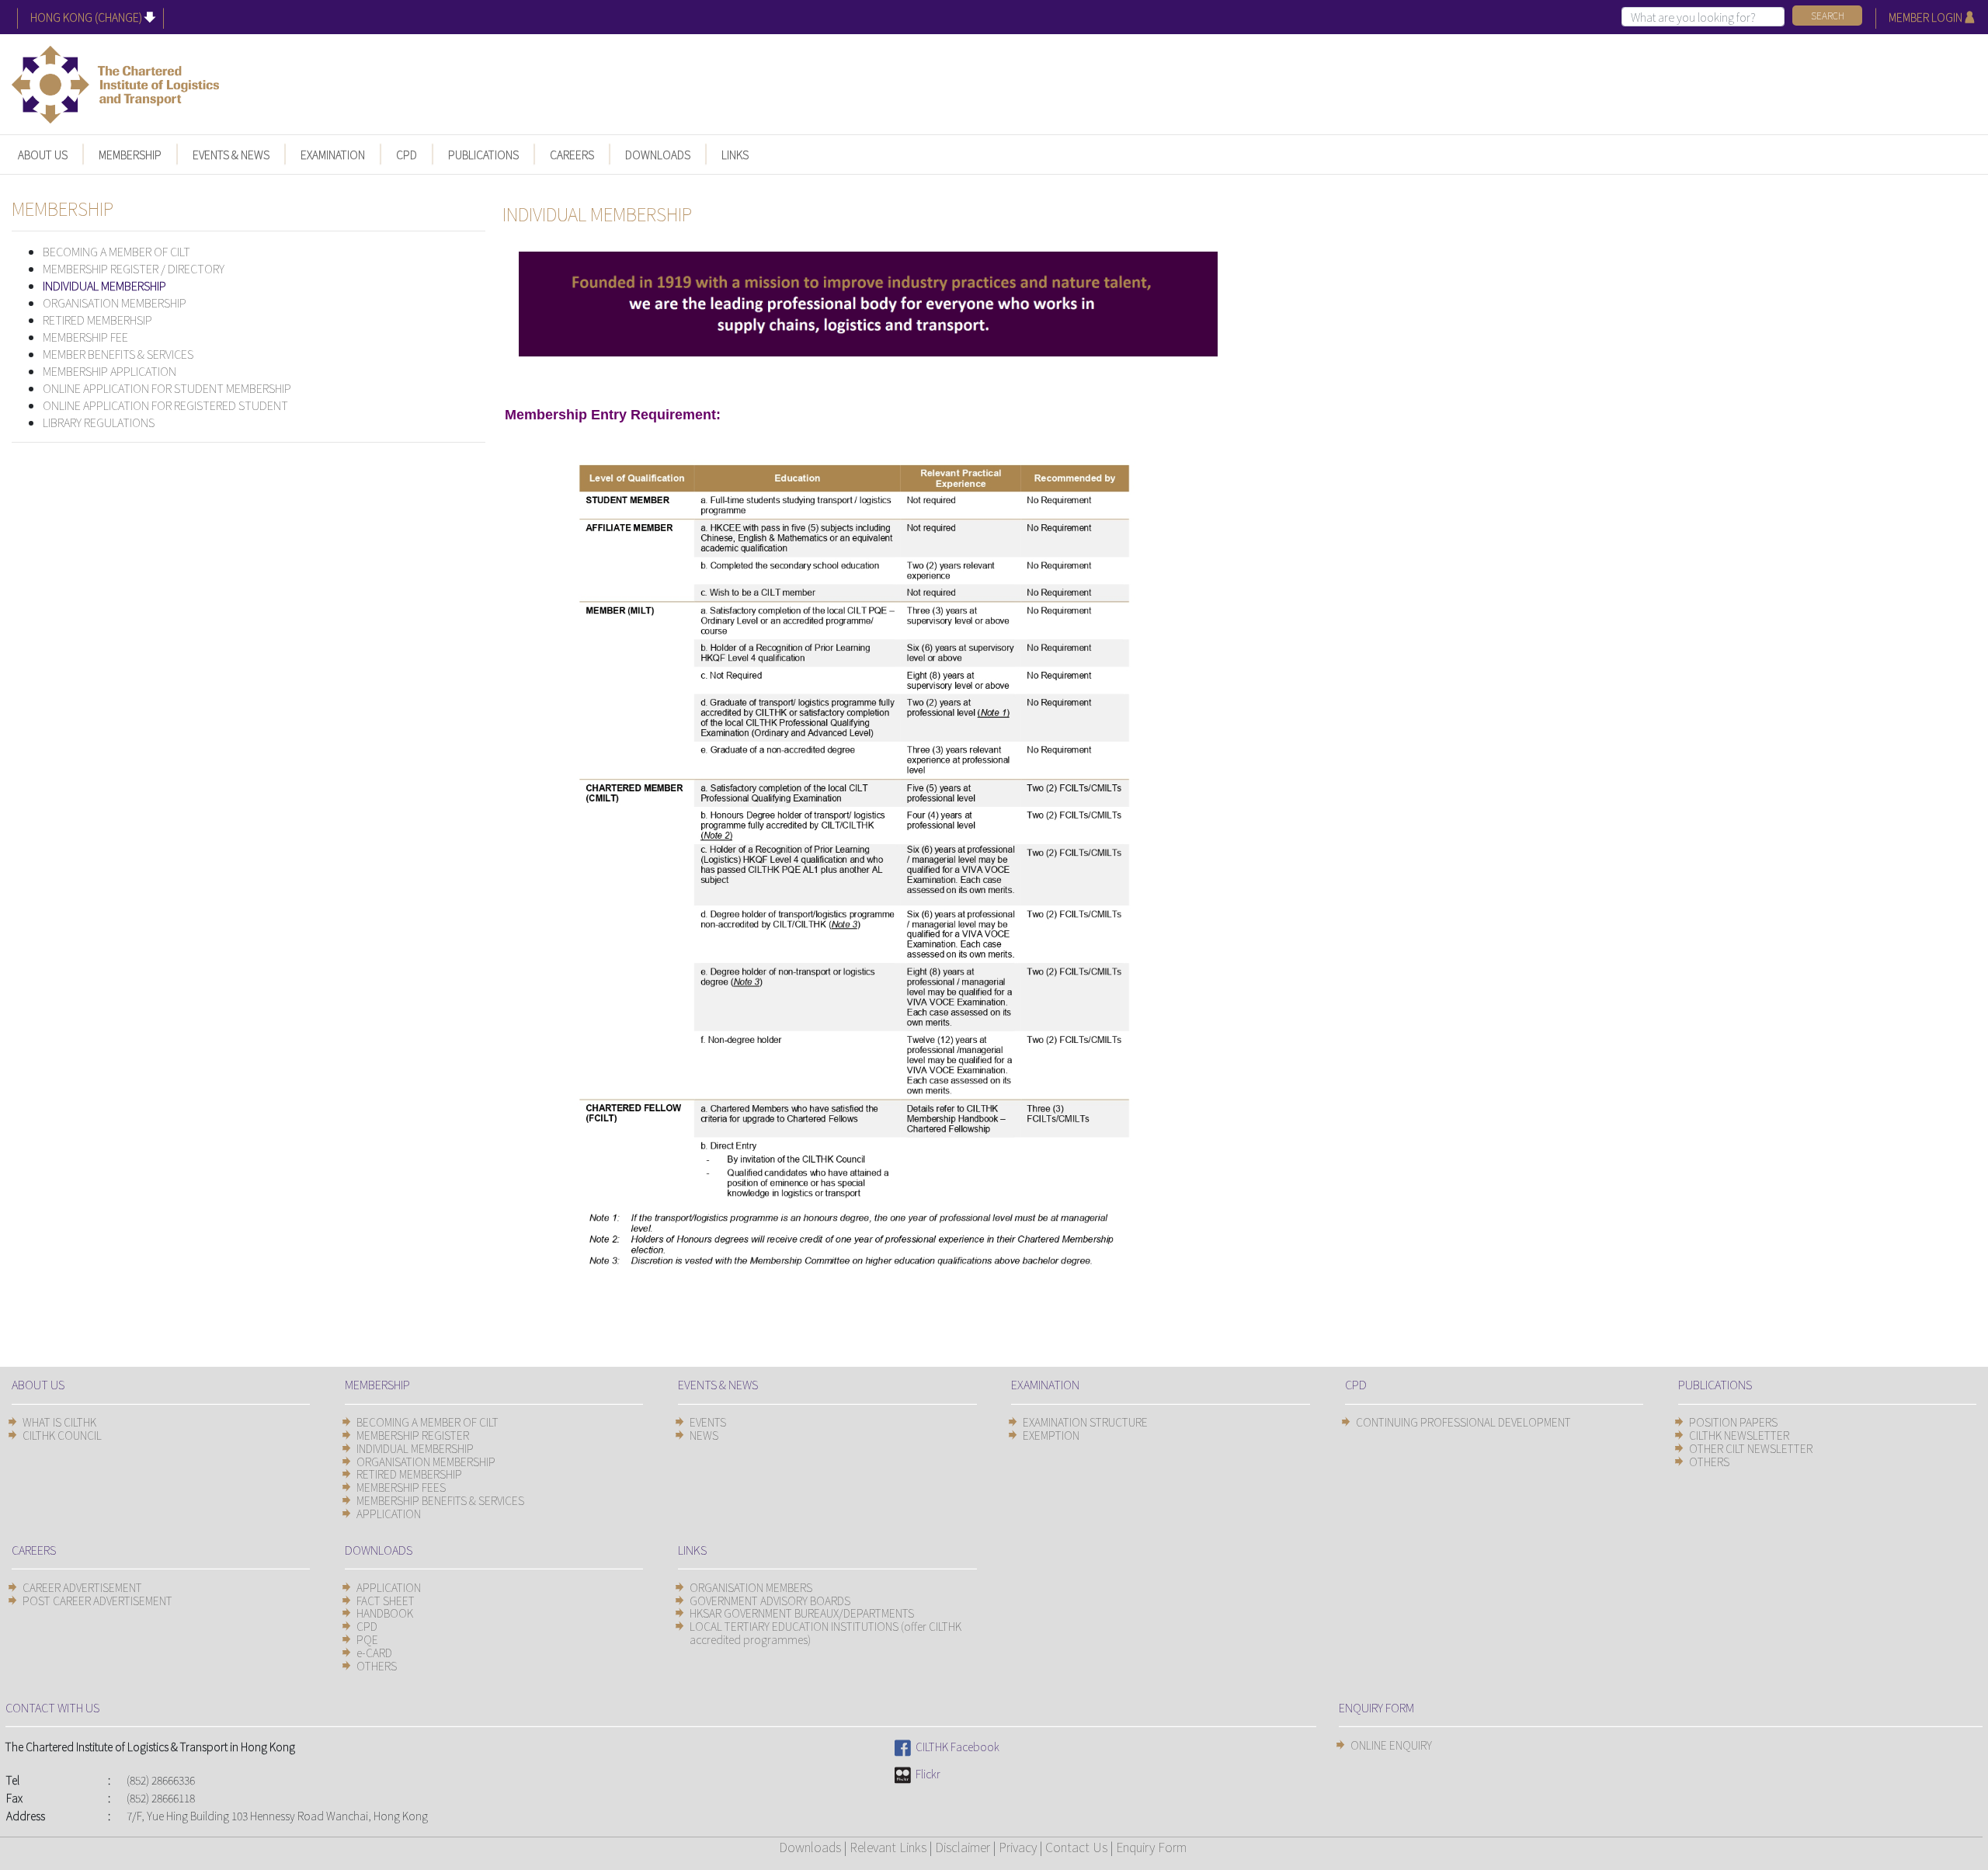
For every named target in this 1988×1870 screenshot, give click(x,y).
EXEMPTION (1051, 1435)
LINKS (735, 155)
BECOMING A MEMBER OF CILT (116, 251)
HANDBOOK (385, 1613)
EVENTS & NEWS (231, 155)
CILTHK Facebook (955, 1747)
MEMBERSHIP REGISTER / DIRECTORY (134, 268)
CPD (407, 155)
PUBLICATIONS (483, 155)
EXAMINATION (333, 155)
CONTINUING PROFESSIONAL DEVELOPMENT (1463, 1422)
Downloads (810, 1847)
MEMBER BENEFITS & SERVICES (118, 354)
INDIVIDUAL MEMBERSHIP (104, 285)
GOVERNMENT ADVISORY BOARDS (770, 1601)
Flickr (926, 1774)
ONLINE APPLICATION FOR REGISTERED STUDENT (165, 405)
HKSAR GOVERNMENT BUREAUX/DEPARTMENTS (802, 1613)
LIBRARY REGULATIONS (99, 422)
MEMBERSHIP (130, 155)
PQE (367, 1639)
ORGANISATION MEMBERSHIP (115, 302)
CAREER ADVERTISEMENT (82, 1587)
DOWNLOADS (658, 155)
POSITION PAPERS (1733, 1422)
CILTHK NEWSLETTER (1739, 1435)
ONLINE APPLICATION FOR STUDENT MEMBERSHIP (167, 388)
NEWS (704, 1435)
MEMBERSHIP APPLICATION (109, 371)
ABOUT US (43, 155)
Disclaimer (963, 1847)
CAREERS (572, 155)
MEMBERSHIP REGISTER (413, 1435)
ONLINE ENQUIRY (1391, 1745)
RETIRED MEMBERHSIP (97, 320)
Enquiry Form (1151, 1847)
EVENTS (708, 1422)
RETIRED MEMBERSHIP (409, 1474)
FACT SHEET (386, 1601)
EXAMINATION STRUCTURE (1085, 1422)
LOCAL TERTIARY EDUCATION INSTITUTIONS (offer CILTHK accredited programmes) (825, 1633)
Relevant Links (888, 1847)
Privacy (1018, 1847)
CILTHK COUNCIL (62, 1435)
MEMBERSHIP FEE (85, 337)
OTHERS (1709, 1462)
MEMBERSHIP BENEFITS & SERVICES (440, 1500)
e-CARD (374, 1653)
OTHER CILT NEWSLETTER (1751, 1448)
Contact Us (1076, 1847)
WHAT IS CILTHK (59, 1422)
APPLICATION (389, 1514)
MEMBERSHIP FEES (401, 1487)
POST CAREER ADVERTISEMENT (97, 1601)
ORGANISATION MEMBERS (751, 1587)
